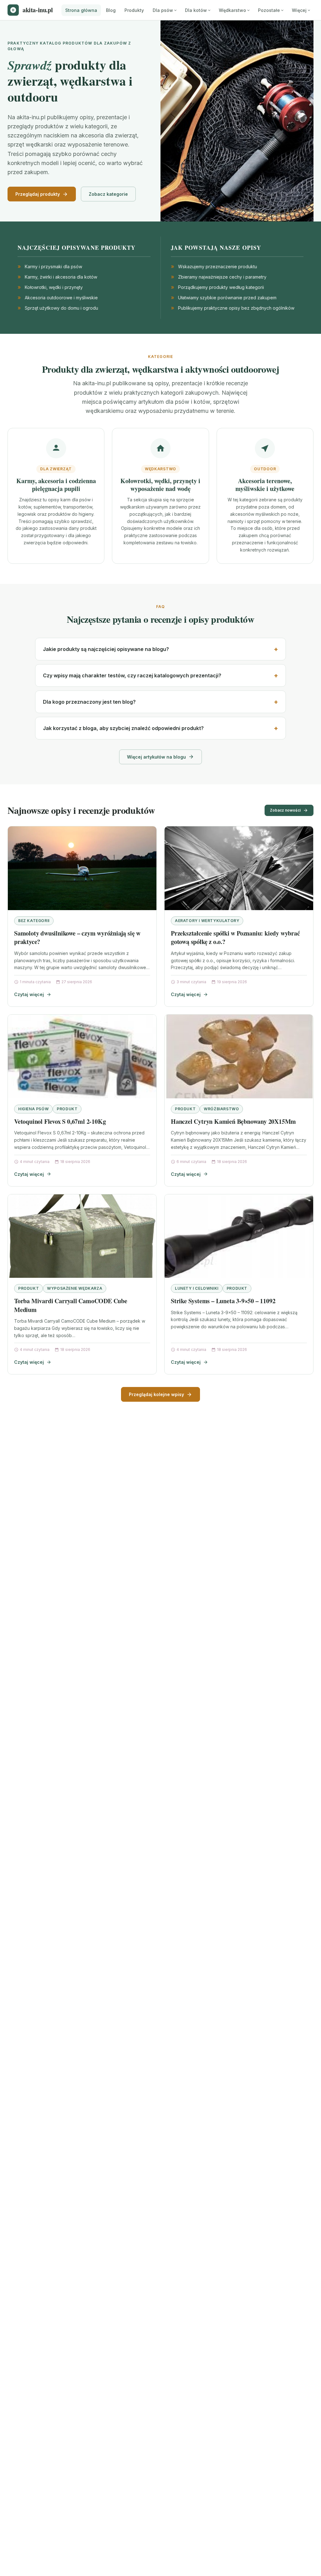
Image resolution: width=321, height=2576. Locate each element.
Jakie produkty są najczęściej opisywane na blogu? (106, 649)
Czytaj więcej (29, 994)
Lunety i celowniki (197, 1288)
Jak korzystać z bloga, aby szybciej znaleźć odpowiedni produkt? (123, 728)
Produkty (134, 10)
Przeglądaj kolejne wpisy (156, 1394)
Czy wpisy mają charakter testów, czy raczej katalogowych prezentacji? (132, 675)
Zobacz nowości (285, 810)
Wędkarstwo (232, 10)
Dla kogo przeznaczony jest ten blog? (89, 702)
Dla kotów (196, 10)
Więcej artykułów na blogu (156, 757)
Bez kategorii (34, 921)
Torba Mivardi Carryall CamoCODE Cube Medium (71, 1305)
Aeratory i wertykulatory (207, 921)
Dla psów (163, 10)
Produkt (67, 1109)
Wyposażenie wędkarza (75, 1288)
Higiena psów (33, 1109)
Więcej (299, 10)
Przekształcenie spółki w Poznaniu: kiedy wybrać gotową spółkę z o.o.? (235, 938)
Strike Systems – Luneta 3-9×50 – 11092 (223, 1301)
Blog (111, 10)
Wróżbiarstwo (221, 1109)
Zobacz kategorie (108, 194)
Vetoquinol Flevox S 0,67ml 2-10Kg (60, 1121)
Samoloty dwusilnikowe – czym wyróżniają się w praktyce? (77, 938)
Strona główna (81, 10)
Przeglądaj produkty (38, 194)
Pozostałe (269, 10)
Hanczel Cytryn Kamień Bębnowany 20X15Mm (233, 1121)
